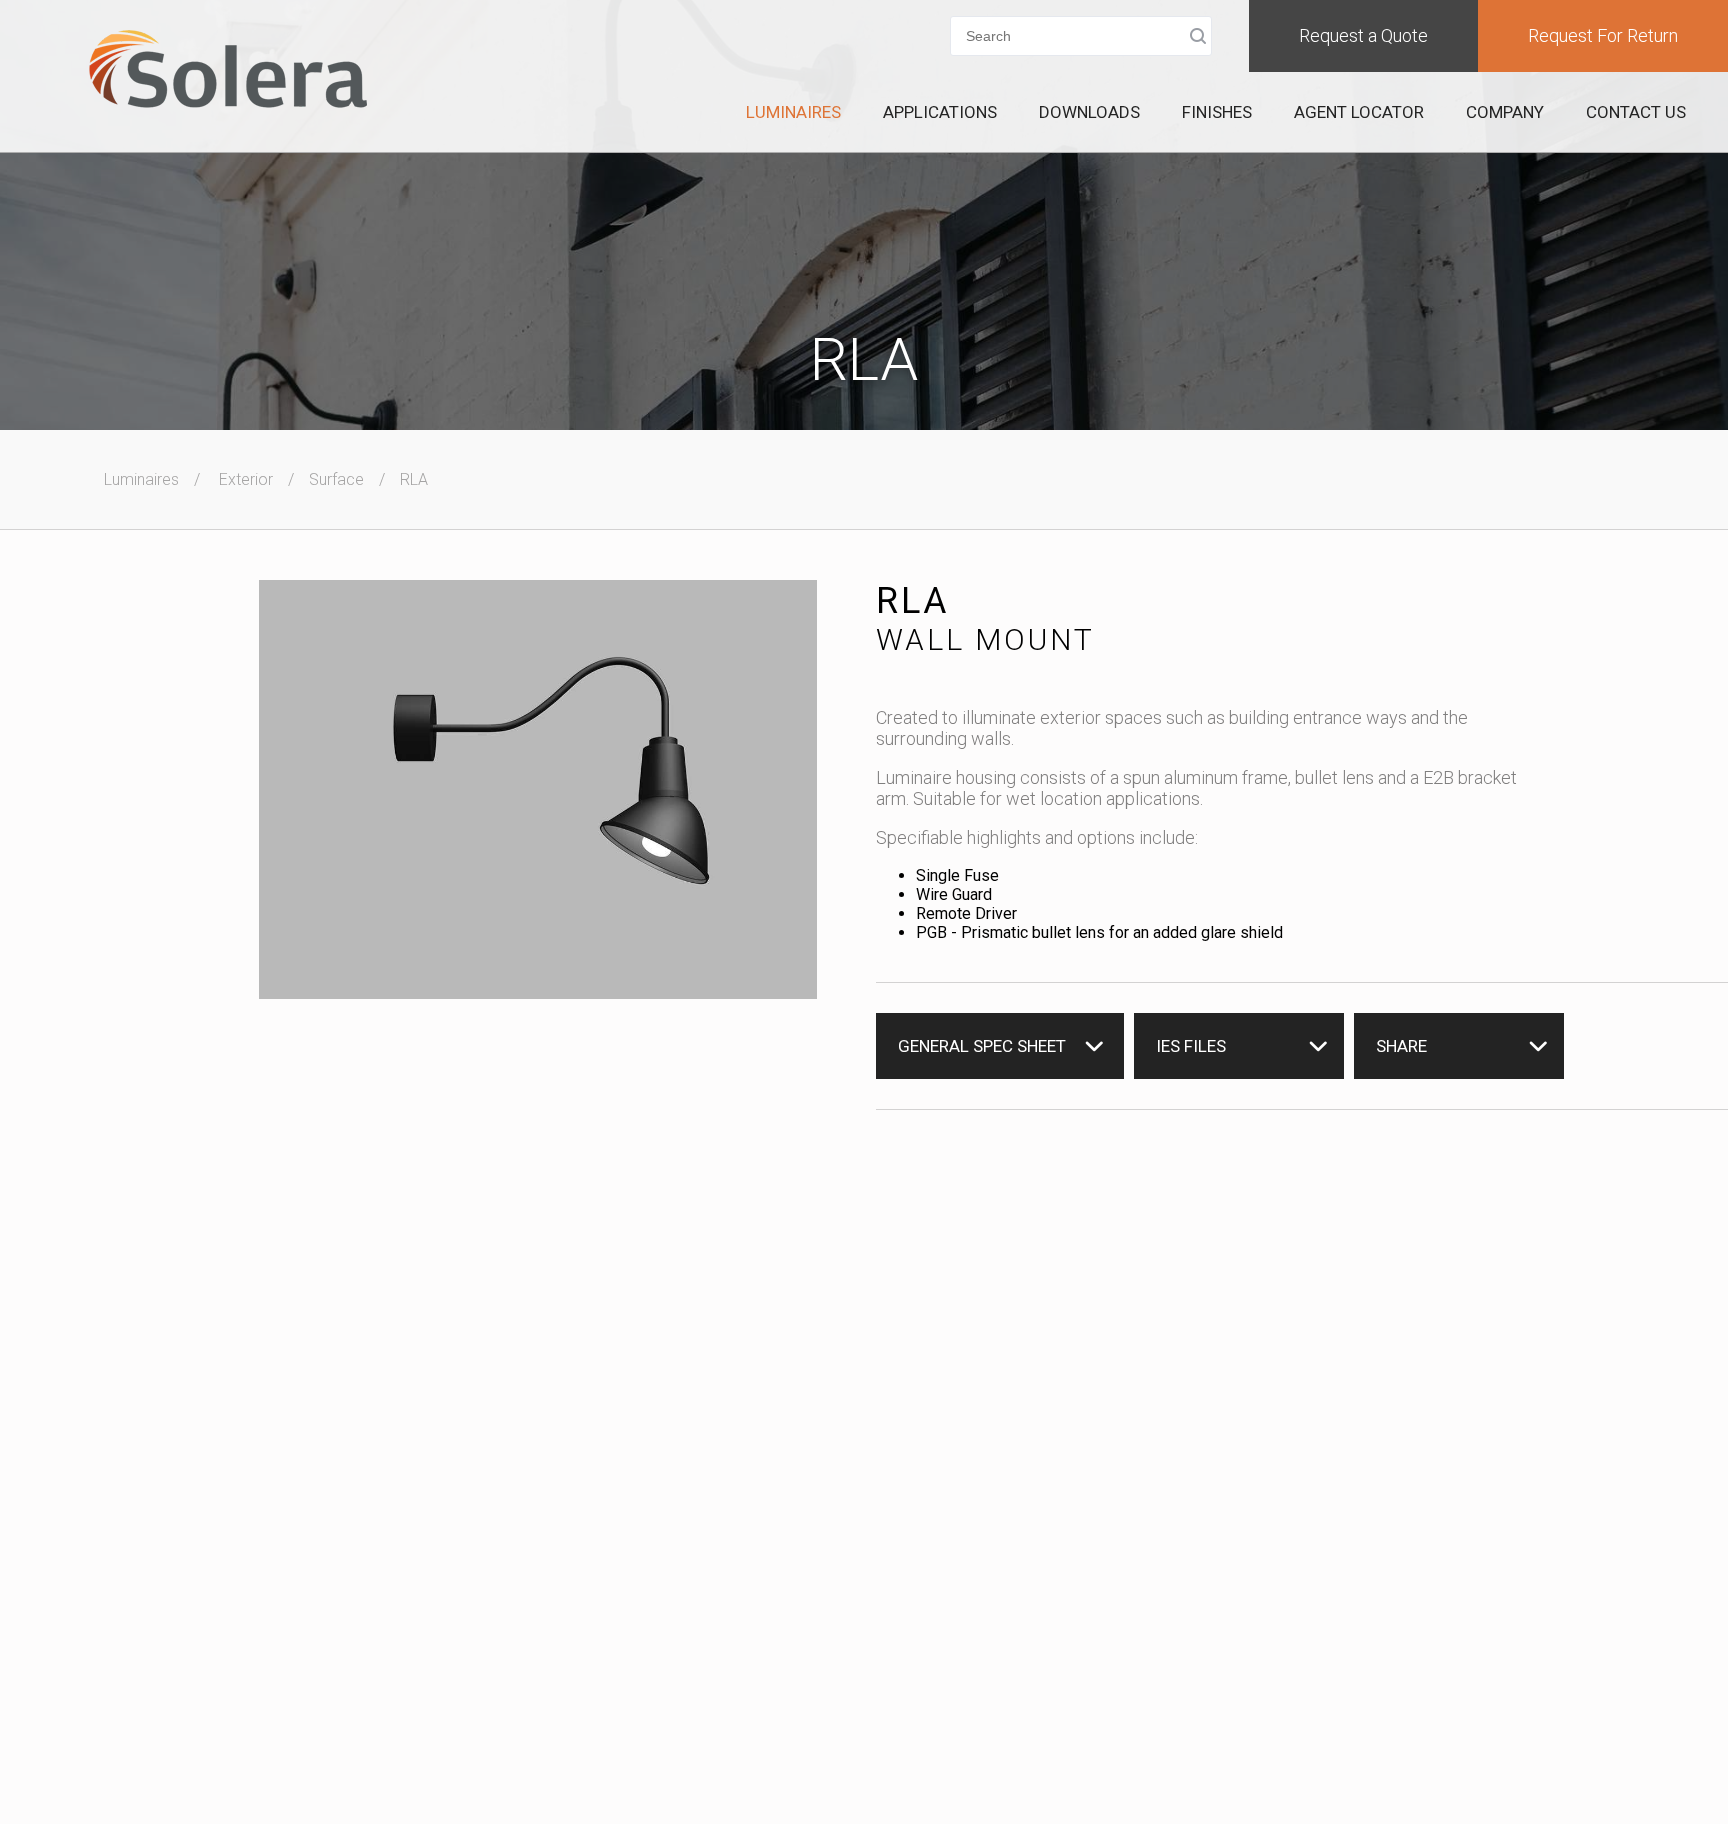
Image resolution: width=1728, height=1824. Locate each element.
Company (1505, 112)
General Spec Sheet (982, 1046)
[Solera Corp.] (228, 71)
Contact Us (1636, 112)
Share (1401, 1046)
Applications (940, 112)
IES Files (1191, 1046)
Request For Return (1603, 35)
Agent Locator (1359, 112)
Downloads (1089, 112)
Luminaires (793, 112)
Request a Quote (1363, 35)
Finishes (1217, 112)
